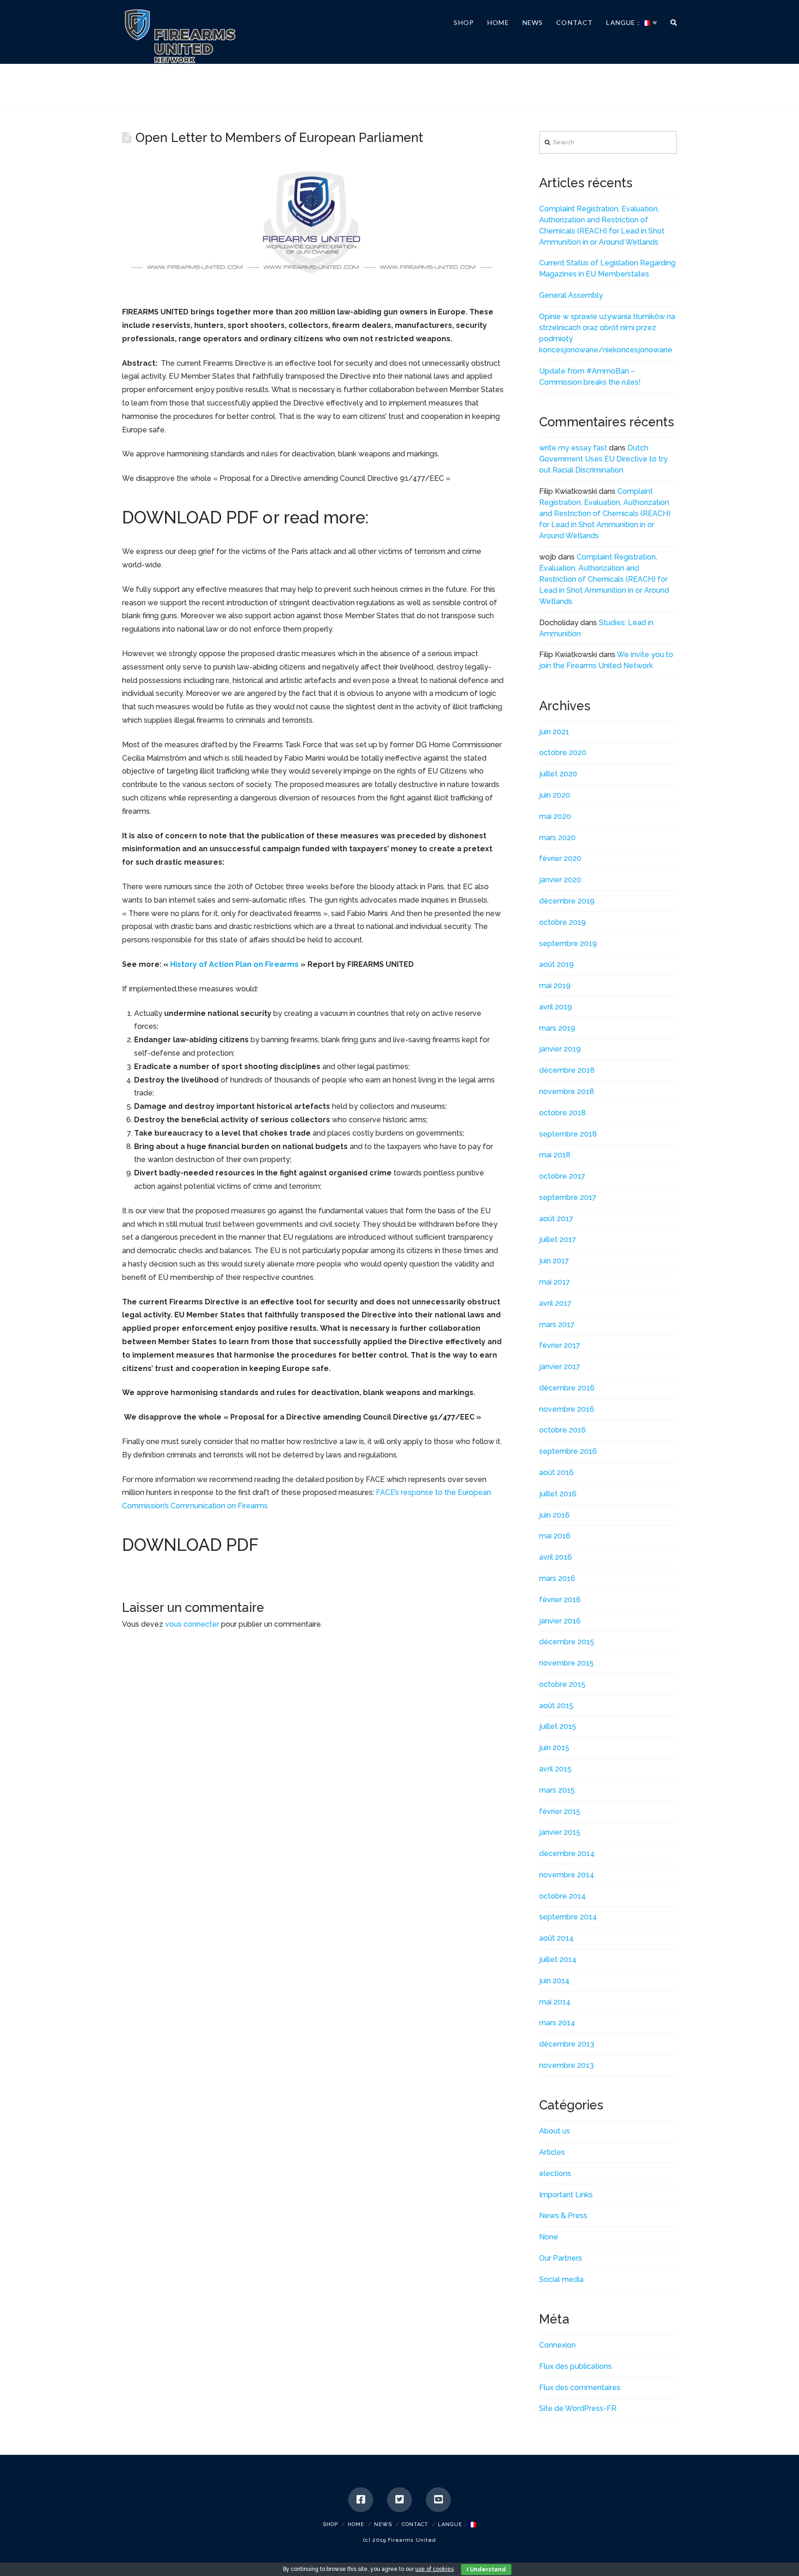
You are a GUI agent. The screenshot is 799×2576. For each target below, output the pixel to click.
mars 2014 (557, 2023)
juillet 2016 (558, 1494)
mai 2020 (555, 816)
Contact (415, 2524)
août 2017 (556, 1219)
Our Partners (561, 2258)
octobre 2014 (562, 1896)
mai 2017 (555, 1282)
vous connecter (192, 1624)
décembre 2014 (567, 1854)
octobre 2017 (562, 1176)
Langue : (453, 2524)
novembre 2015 (566, 1663)
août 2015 (556, 1706)
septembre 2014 (568, 1917)
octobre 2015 (562, 1684)
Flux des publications (575, 2366)
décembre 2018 (567, 1070)
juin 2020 (555, 795)
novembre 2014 (567, 1875)
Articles (552, 2152)
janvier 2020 (560, 880)
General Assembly (571, 295)
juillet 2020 (558, 774)
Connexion (557, 2345)
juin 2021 (554, 732)
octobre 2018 (562, 1113)
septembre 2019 (568, 944)
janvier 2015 (560, 1832)
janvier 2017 (560, 1367)
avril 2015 (555, 1769)
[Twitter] (399, 2500)
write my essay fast (573, 448)
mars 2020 (557, 838)
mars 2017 (557, 1325)
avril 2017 (555, 1303)
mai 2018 (555, 1155)
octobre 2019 (562, 922)
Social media (561, 2279)
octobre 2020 (563, 753)
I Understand (486, 2570)
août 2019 (556, 964)
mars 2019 (557, 1028)
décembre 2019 (567, 901)
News (383, 2524)
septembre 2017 (568, 1197)
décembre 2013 (567, 2044)
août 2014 (556, 1938)
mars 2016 (557, 1578)
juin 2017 (554, 1261)
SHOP (330, 2524)
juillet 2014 (558, 1959)
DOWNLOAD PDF (190, 518)
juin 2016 (554, 1515)
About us (555, 2131)
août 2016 (556, 1472)
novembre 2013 (566, 2065)
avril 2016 (556, 1557)
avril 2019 (556, 1007)
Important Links (566, 2195)
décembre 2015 (567, 1642)
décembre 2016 (567, 1388)
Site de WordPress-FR (578, 2408)
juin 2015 (554, 1748)
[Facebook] (361, 2500)
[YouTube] (438, 2500)
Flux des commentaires (580, 2388)
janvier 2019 (560, 1049)
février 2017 (560, 1345)
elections (555, 2173)
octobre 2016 (562, 1430)
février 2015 (560, 1811)
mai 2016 (555, 1536)
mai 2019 (555, 986)
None (549, 2237)
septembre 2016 (568, 1451)
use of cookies (434, 2569)
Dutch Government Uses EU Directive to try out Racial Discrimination (603, 459)
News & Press (563, 2216)
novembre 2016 (567, 1409)
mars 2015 (557, 1790)
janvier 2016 (560, 1621)
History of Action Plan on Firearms (234, 964)
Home (356, 2524)
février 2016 (560, 1600)
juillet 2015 (558, 1726)
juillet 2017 (558, 1239)
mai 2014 (555, 2002)
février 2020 (560, 858)
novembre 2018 (567, 1091)
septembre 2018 (568, 1134)
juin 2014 (554, 1981)
